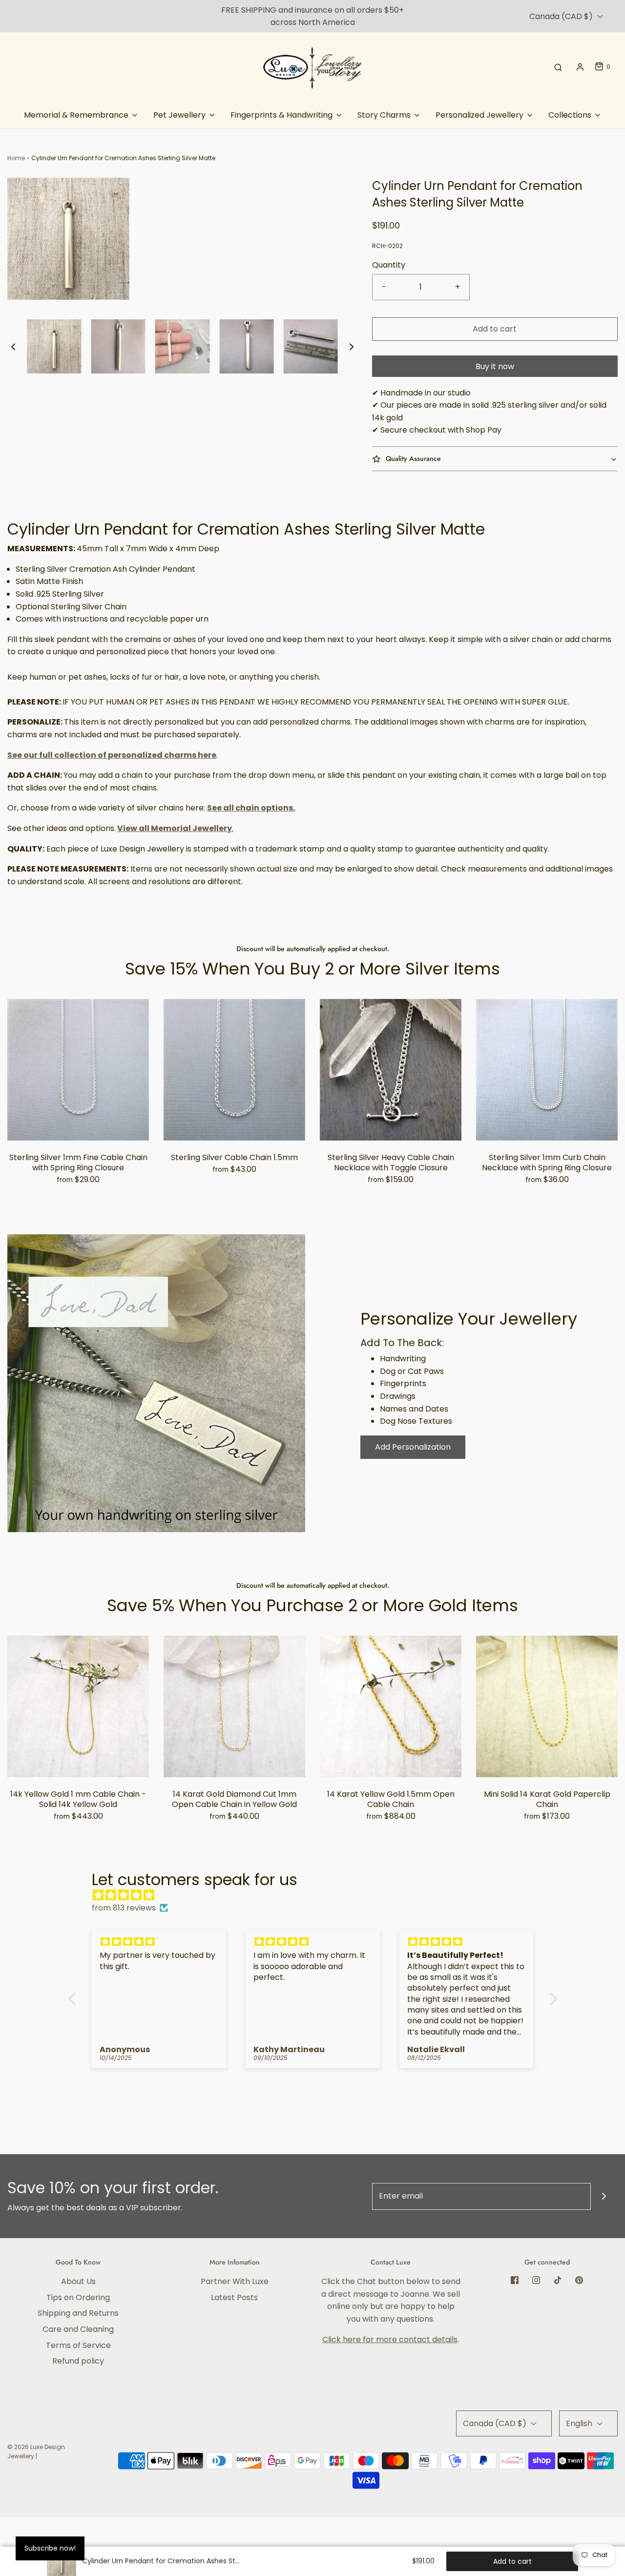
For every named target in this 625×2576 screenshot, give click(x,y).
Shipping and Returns (78, 2313)
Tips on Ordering (78, 2297)
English (580, 2423)
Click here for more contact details (390, 2339)
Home (16, 158)
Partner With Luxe (235, 2281)
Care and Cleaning (78, 2329)
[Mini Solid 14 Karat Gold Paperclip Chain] (547, 1706)
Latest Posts (234, 2297)
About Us (78, 2281)
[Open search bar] (558, 67)
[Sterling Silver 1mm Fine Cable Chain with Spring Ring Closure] (78, 1070)
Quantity (389, 265)
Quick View (78, 1121)
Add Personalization (413, 1447)
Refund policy (78, 2361)
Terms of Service (78, 2345)
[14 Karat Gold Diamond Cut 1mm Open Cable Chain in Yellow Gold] (234, 1706)
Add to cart (495, 329)
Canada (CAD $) (562, 16)
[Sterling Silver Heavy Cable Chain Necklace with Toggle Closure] (391, 1070)
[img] (318, 1895)
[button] (13, 346)
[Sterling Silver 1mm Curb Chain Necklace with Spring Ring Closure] (547, 1070)
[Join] (604, 2196)
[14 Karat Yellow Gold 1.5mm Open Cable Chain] (391, 1706)
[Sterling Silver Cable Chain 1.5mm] (234, 1070)
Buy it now (495, 366)
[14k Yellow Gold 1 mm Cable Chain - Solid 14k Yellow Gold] (78, 1706)
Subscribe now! (50, 2548)
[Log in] (580, 67)
